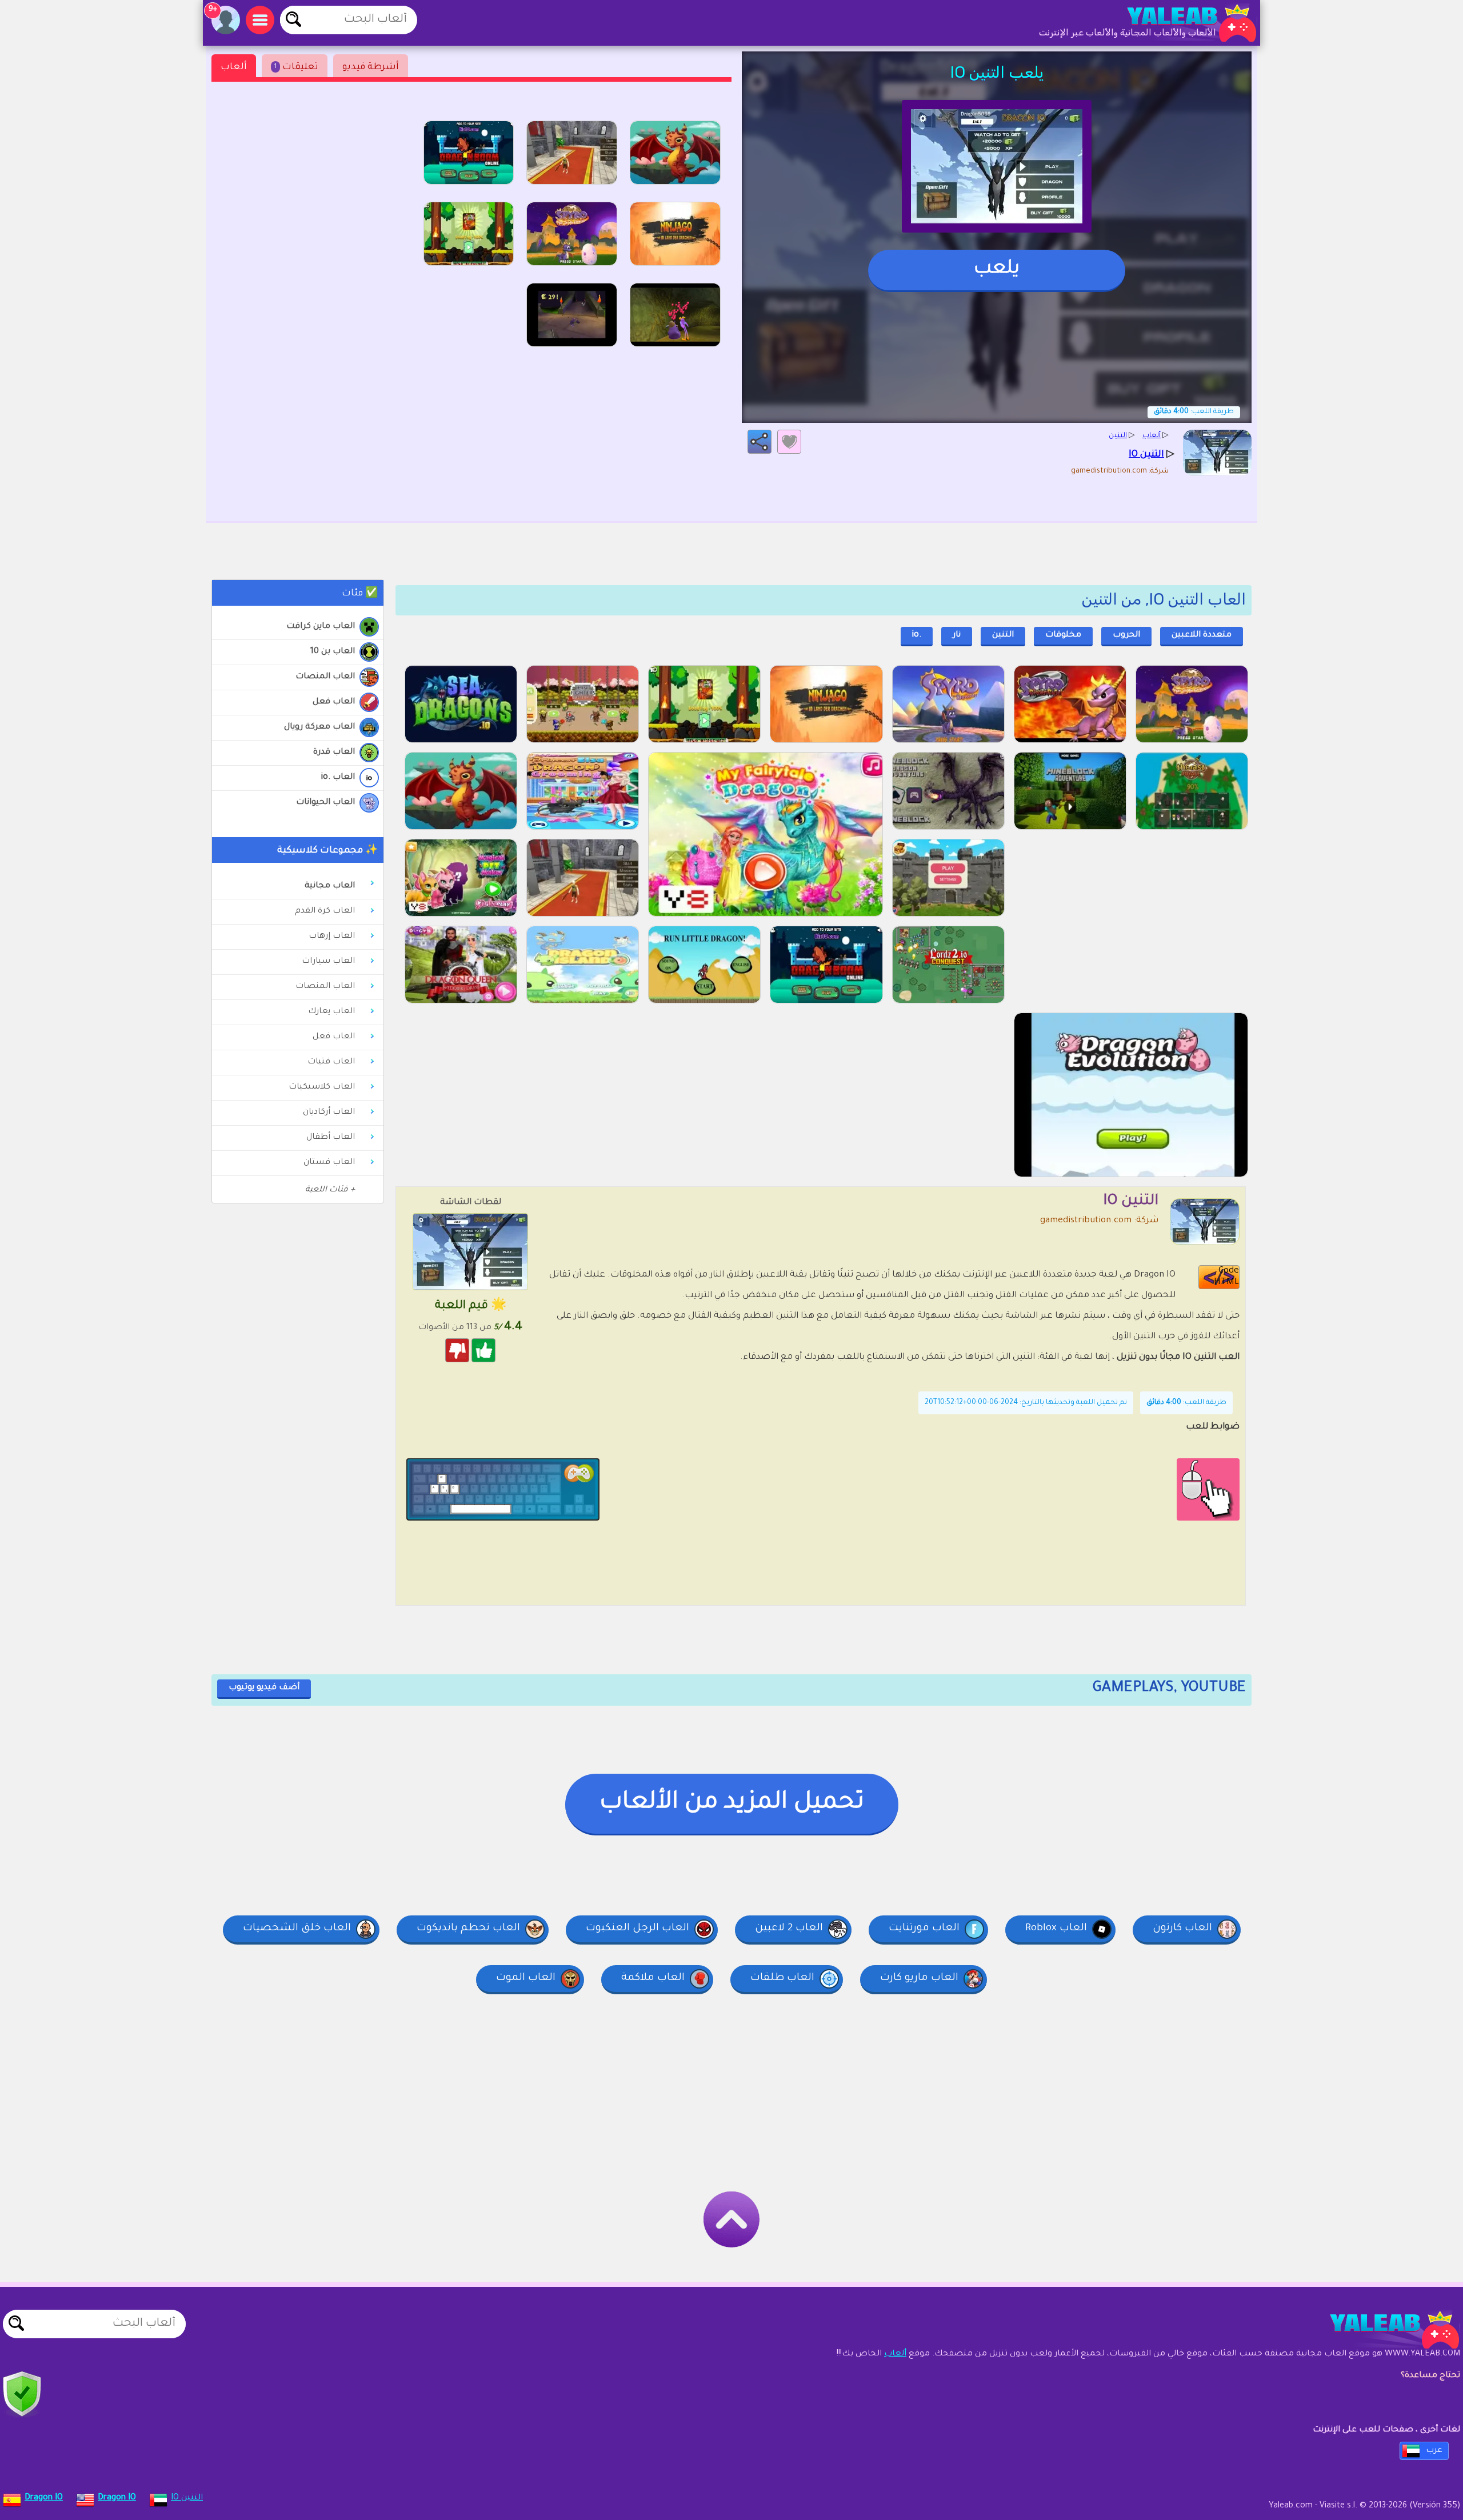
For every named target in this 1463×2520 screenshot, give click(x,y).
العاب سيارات (328, 962)
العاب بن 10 (333, 652)
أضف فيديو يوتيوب (264, 1688)
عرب (1434, 2451)
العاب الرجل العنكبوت (637, 1929)
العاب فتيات (331, 1062)
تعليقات (296, 67)
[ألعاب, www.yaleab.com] (1180, 23)
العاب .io (338, 778)
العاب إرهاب (332, 937)
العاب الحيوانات (325, 803)
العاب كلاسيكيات (322, 1087)
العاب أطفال (331, 1138)
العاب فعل (334, 702)
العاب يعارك (331, 1012)
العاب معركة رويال (319, 727)
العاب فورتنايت (924, 1929)
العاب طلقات (782, 1978)
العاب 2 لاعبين (789, 1929)
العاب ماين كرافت (321, 627)
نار (957, 635)
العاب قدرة (334, 753)
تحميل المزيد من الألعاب (732, 1803)
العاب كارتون (1182, 1929)
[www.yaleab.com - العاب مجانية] (1383, 2330)
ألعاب (234, 67)
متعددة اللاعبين (1202, 635)
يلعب (997, 270)
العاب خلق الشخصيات (297, 1929)
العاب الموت (526, 1978)
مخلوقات (1063, 635)
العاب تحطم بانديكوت (468, 1929)
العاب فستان (329, 1163)
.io (917, 635)
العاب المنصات (325, 677)
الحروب (1126, 635)
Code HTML (1226, 1277)
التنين (1003, 635)
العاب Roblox (1056, 1929)
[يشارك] (760, 442)
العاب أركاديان (329, 1113)
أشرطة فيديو (371, 67)
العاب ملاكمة (653, 1978)
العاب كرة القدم (325, 911)
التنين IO (187, 2498)
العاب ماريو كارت (919, 1978)
